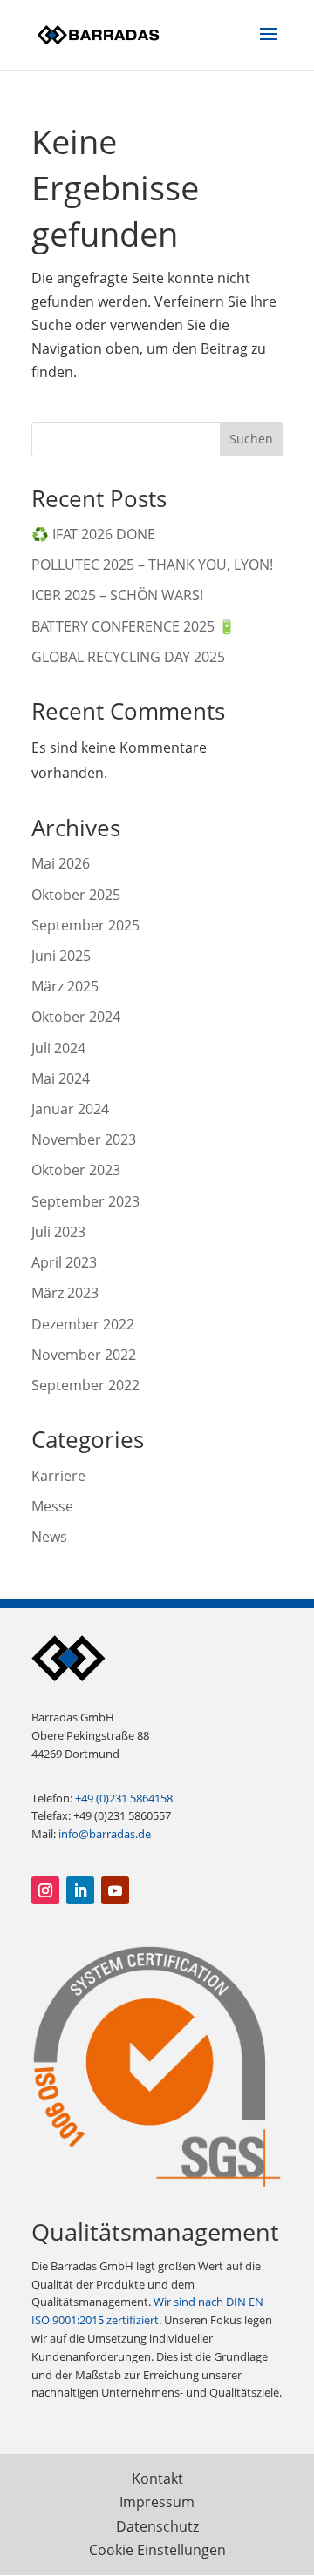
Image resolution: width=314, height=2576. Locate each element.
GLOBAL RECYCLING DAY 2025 (128, 657)
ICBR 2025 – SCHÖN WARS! (117, 595)
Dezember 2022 (83, 1324)
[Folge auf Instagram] (45, 1890)
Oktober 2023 (76, 1170)
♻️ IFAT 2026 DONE (93, 534)
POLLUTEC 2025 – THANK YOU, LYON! (152, 565)
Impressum (157, 2502)
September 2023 (85, 1201)
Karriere (58, 1476)
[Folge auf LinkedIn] (80, 1890)
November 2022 (84, 1355)
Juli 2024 (58, 1048)
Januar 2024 (70, 1109)
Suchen (251, 439)
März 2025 (65, 986)
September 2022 (85, 1385)
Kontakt (157, 2478)
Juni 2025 (61, 956)
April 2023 (64, 1262)
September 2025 (85, 925)
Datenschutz (157, 2526)
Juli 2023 (58, 1232)
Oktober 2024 (76, 1017)
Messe (52, 1506)
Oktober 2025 (76, 895)
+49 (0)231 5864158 (124, 1798)
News (49, 1537)
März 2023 (65, 1293)
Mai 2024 (61, 1078)
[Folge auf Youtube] (115, 1890)
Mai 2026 (61, 863)
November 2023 (84, 1139)
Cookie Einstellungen (157, 2550)
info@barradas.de (105, 1834)
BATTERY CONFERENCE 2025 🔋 (133, 626)
